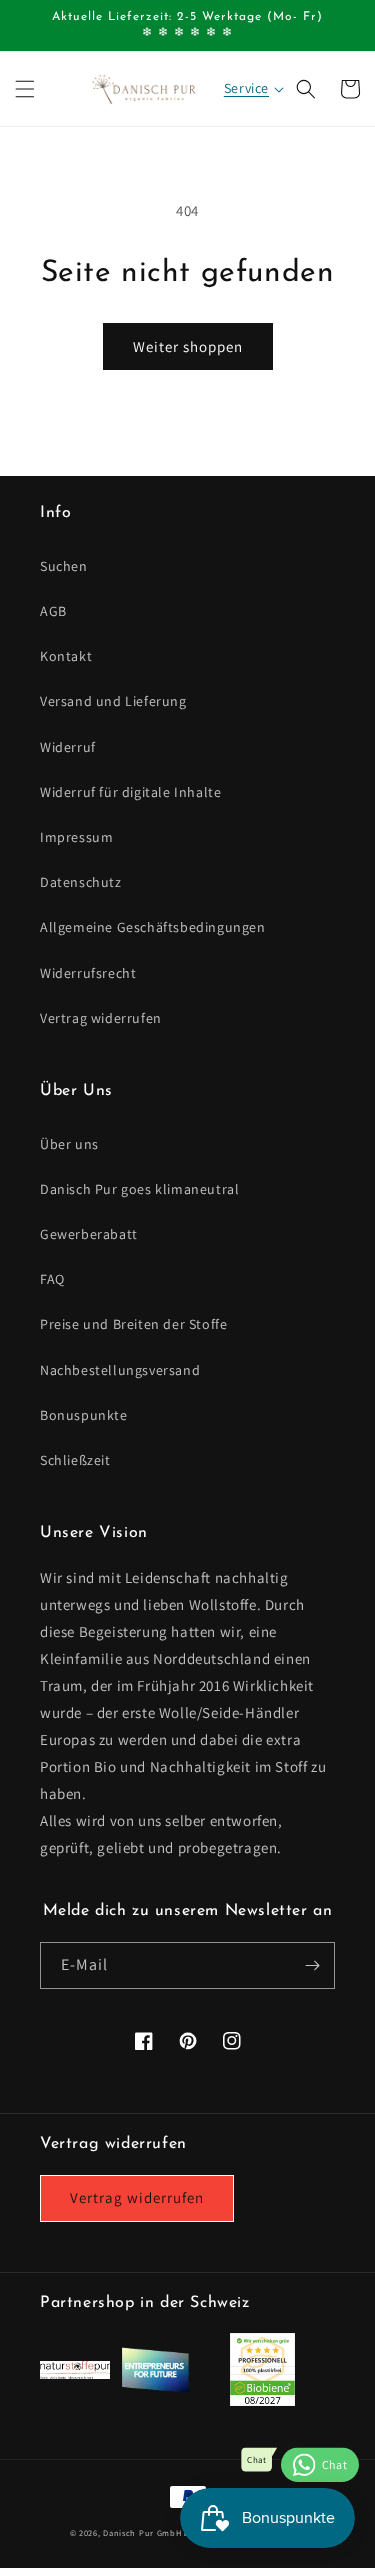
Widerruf (68, 747)
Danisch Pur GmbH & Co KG (160, 2532)
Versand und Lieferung (113, 701)
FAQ (52, 1279)
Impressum (76, 837)
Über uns (69, 1144)
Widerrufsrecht (88, 973)
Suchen (64, 566)
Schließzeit (75, 1460)
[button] (25, 89)
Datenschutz (81, 882)
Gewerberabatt (89, 1234)
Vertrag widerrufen (101, 1018)
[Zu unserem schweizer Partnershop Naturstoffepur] (75, 2373)
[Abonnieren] (312, 1965)
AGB (53, 611)
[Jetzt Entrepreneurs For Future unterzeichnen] (155, 2388)
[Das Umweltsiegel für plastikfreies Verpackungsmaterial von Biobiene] (262, 2400)
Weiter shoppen (188, 346)
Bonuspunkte (84, 1415)
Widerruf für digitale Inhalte (130, 792)
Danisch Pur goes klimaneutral (139, 1189)
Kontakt (66, 656)
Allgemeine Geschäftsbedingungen (153, 927)
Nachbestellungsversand (120, 1370)
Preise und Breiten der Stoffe (133, 1324)
